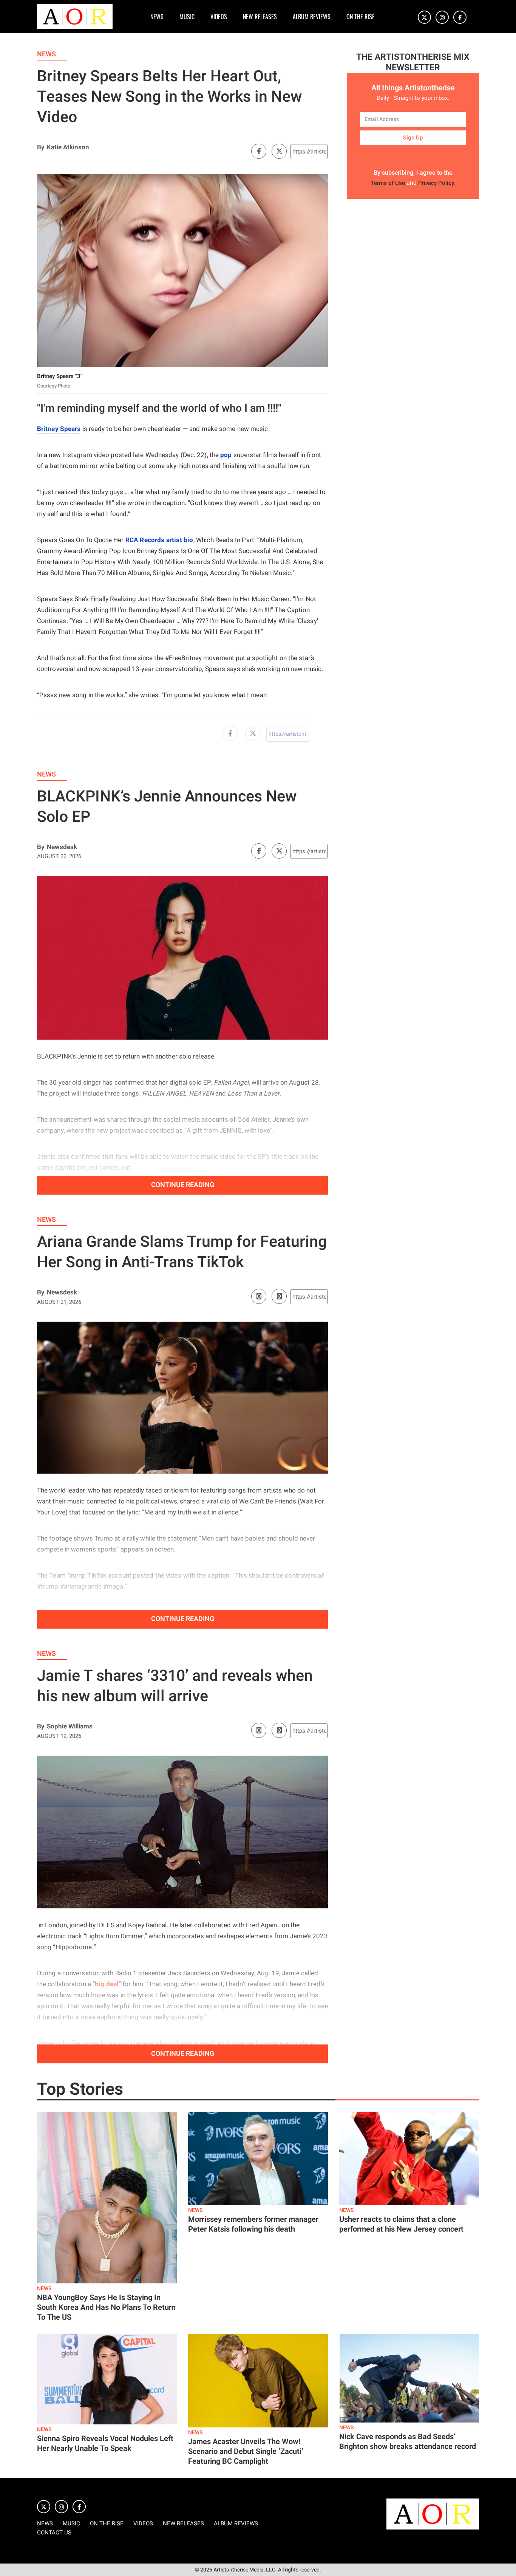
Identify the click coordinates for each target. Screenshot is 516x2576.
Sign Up (413, 138)
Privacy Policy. (437, 183)
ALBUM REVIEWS (312, 17)
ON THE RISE (361, 17)
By (41, 147)
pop (226, 455)
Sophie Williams (70, 1726)
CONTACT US (54, 2533)
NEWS (157, 17)
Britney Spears (59, 429)
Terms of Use (388, 183)
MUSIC (187, 17)
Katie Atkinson (68, 147)
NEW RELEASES (260, 17)
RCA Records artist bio (159, 540)
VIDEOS (219, 17)
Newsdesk (62, 847)
